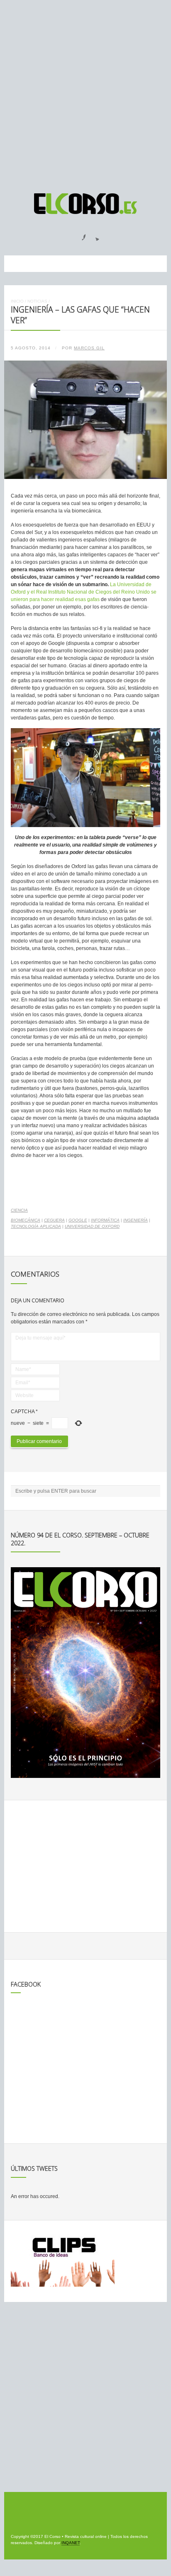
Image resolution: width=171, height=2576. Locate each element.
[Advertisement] (85, 93)
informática (105, 1220)
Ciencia (19, 1210)
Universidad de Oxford (92, 1226)
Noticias (37, 301)
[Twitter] (94, 235)
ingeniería (136, 1220)
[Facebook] (79, 235)
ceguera (54, 1220)
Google (78, 1220)
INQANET (71, 2543)
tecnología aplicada (36, 1226)
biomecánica (26, 1220)
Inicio (17, 301)
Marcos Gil (89, 348)
